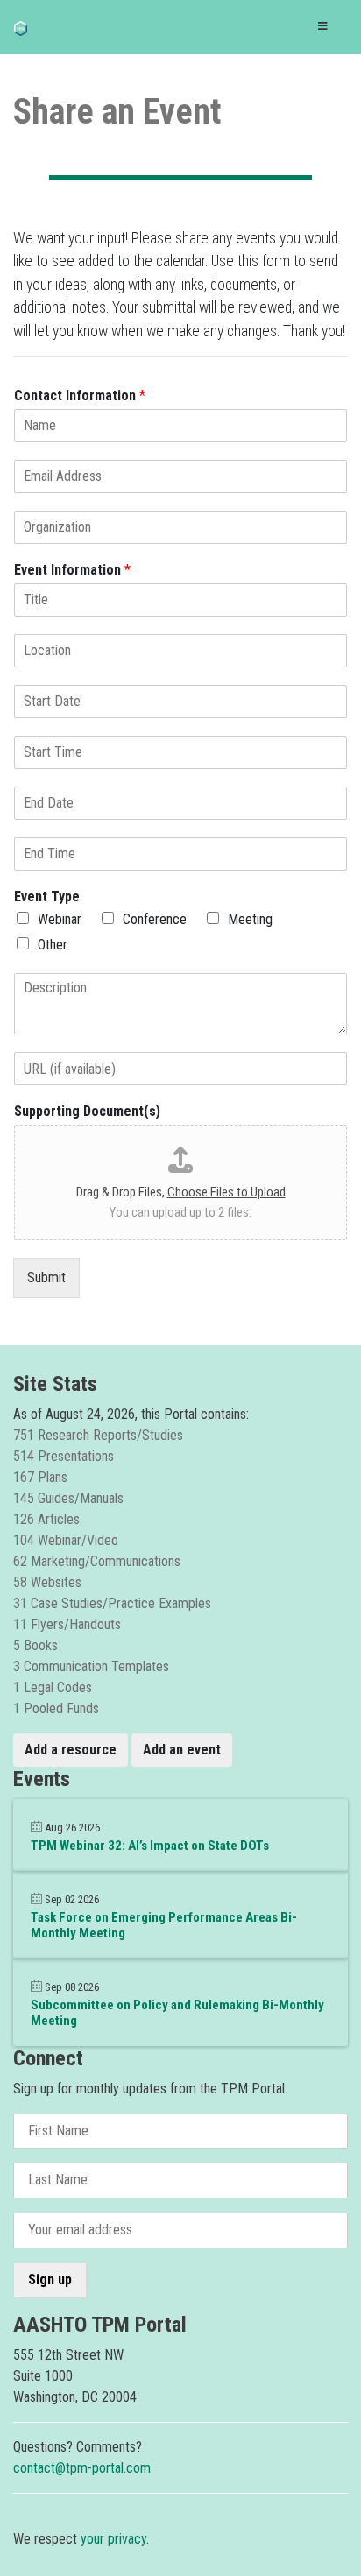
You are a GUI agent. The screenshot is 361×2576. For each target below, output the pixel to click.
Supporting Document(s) (87, 1111)
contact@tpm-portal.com (82, 2468)
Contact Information (80, 395)
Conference (155, 919)
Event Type (47, 896)
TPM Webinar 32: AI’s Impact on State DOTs (150, 1846)
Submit (46, 1277)
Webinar (60, 919)
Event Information (72, 570)
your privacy (113, 2539)
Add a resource (71, 1750)
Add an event (182, 1750)
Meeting (250, 919)
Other (53, 945)
